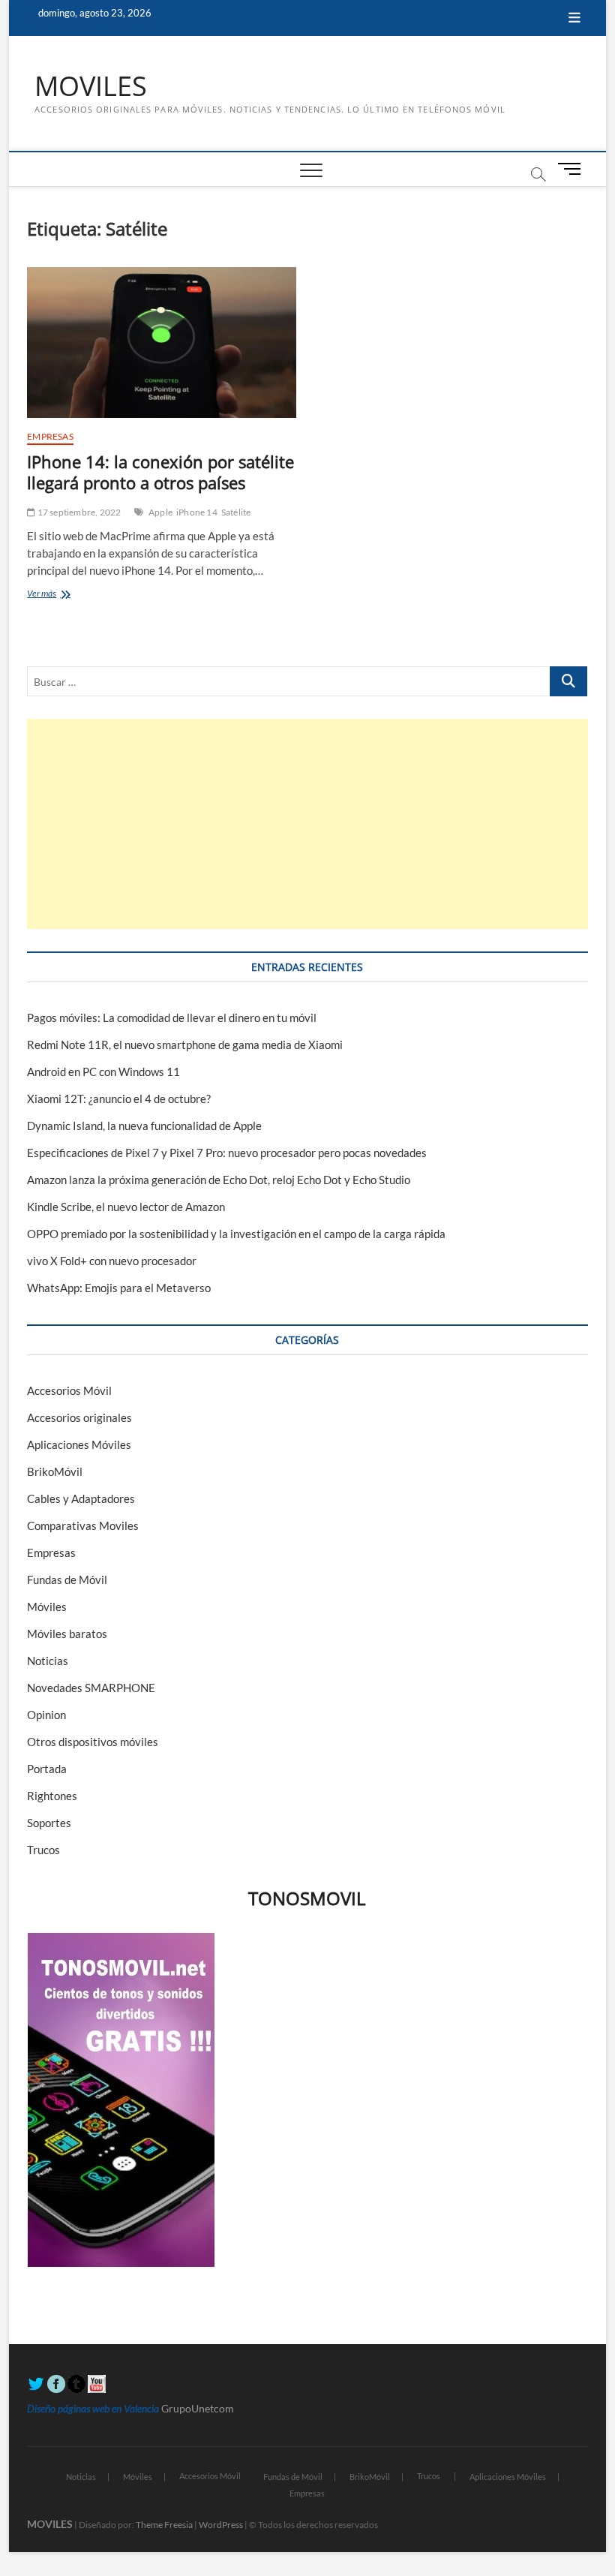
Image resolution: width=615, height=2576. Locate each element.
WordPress (221, 2525)
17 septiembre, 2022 (78, 512)
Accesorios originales (79, 1417)
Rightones (52, 1796)
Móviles (47, 1607)
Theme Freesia (164, 2525)
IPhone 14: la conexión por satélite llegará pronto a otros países (160, 472)
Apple (160, 512)
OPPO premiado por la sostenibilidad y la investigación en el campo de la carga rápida (236, 1234)
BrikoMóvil (55, 1471)
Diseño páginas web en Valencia (93, 2408)
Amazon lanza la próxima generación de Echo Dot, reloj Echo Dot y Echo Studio (219, 1180)
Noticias (48, 1661)
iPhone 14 (197, 512)
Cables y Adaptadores (81, 1498)
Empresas (50, 436)
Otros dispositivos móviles (93, 1742)
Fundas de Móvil (67, 1580)
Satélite (236, 512)
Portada (47, 1769)
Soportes (49, 1823)
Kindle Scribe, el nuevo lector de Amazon (126, 1207)
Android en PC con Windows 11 (103, 1072)
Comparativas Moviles (83, 1525)
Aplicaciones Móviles (79, 1444)
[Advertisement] (307, 824)
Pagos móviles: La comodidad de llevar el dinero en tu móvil (172, 1017)
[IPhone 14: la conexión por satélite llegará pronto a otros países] (162, 343)
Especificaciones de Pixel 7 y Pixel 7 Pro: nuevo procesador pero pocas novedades (227, 1153)
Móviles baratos (67, 1634)
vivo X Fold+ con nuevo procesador (112, 1261)
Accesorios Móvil (69, 1390)
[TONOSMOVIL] (121, 1940)
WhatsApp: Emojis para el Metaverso (119, 1288)
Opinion (46, 1715)
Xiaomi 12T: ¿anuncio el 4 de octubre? (119, 1099)
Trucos (43, 1850)
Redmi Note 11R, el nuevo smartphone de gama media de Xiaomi (185, 1045)
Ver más (58, 595)
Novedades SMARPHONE (91, 1688)
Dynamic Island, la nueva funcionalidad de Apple (144, 1126)
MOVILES (91, 86)
